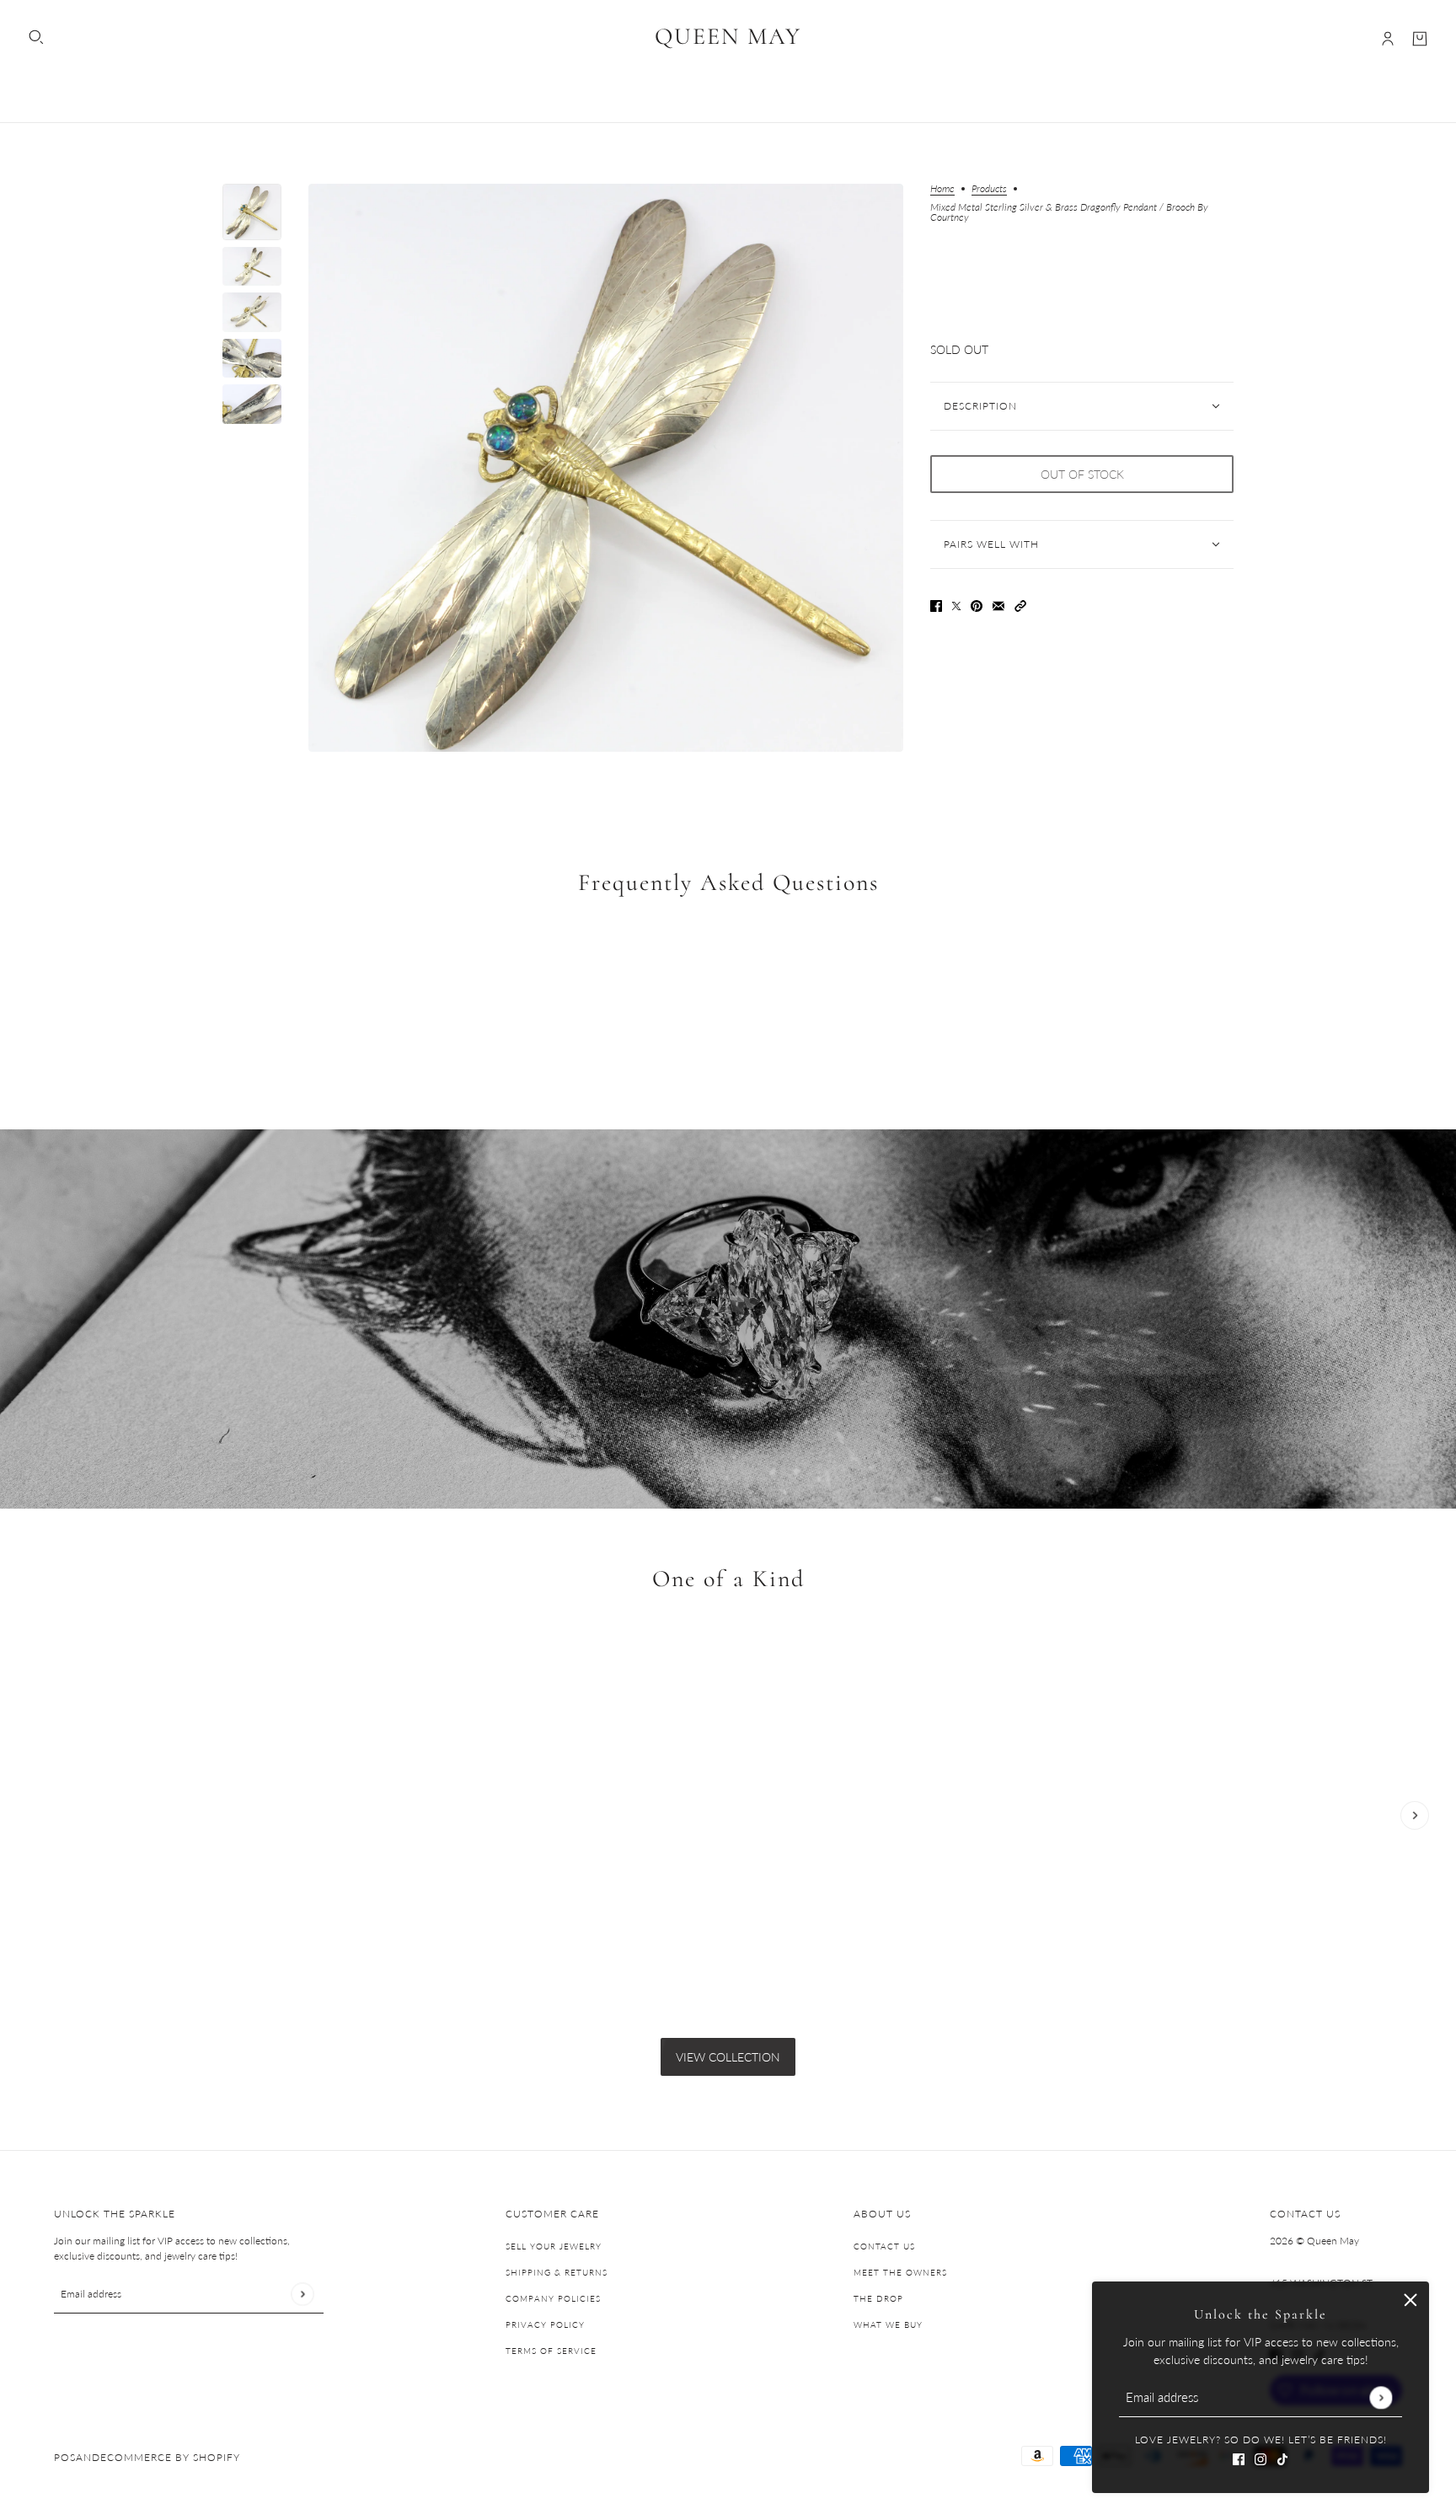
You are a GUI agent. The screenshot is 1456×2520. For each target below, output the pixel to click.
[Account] (1388, 39)
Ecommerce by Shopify (170, 2457)
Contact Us (884, 2246)
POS (65, 2457)
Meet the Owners (900, 2272)
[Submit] (1381, 2397)
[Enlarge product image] (606, 468)
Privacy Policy (545, 2324)
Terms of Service (551, 2351)
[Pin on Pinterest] (977, 605)
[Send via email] (998, 605)
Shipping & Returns (557, 2272)
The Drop (878, 2298)
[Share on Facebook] (936, 605)
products (989, 189)
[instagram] (1261, 2457)
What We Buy (888, 2324)
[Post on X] (956, 605)
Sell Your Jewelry (554, 2246)
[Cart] (1420, 39)
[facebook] (1239, 2457)
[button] (1020, 605)
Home (942, 189)
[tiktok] (1282, 2457)
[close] (1410, 2300)
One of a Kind (728, 1579)
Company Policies (553, 2298)
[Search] (36, 37)
